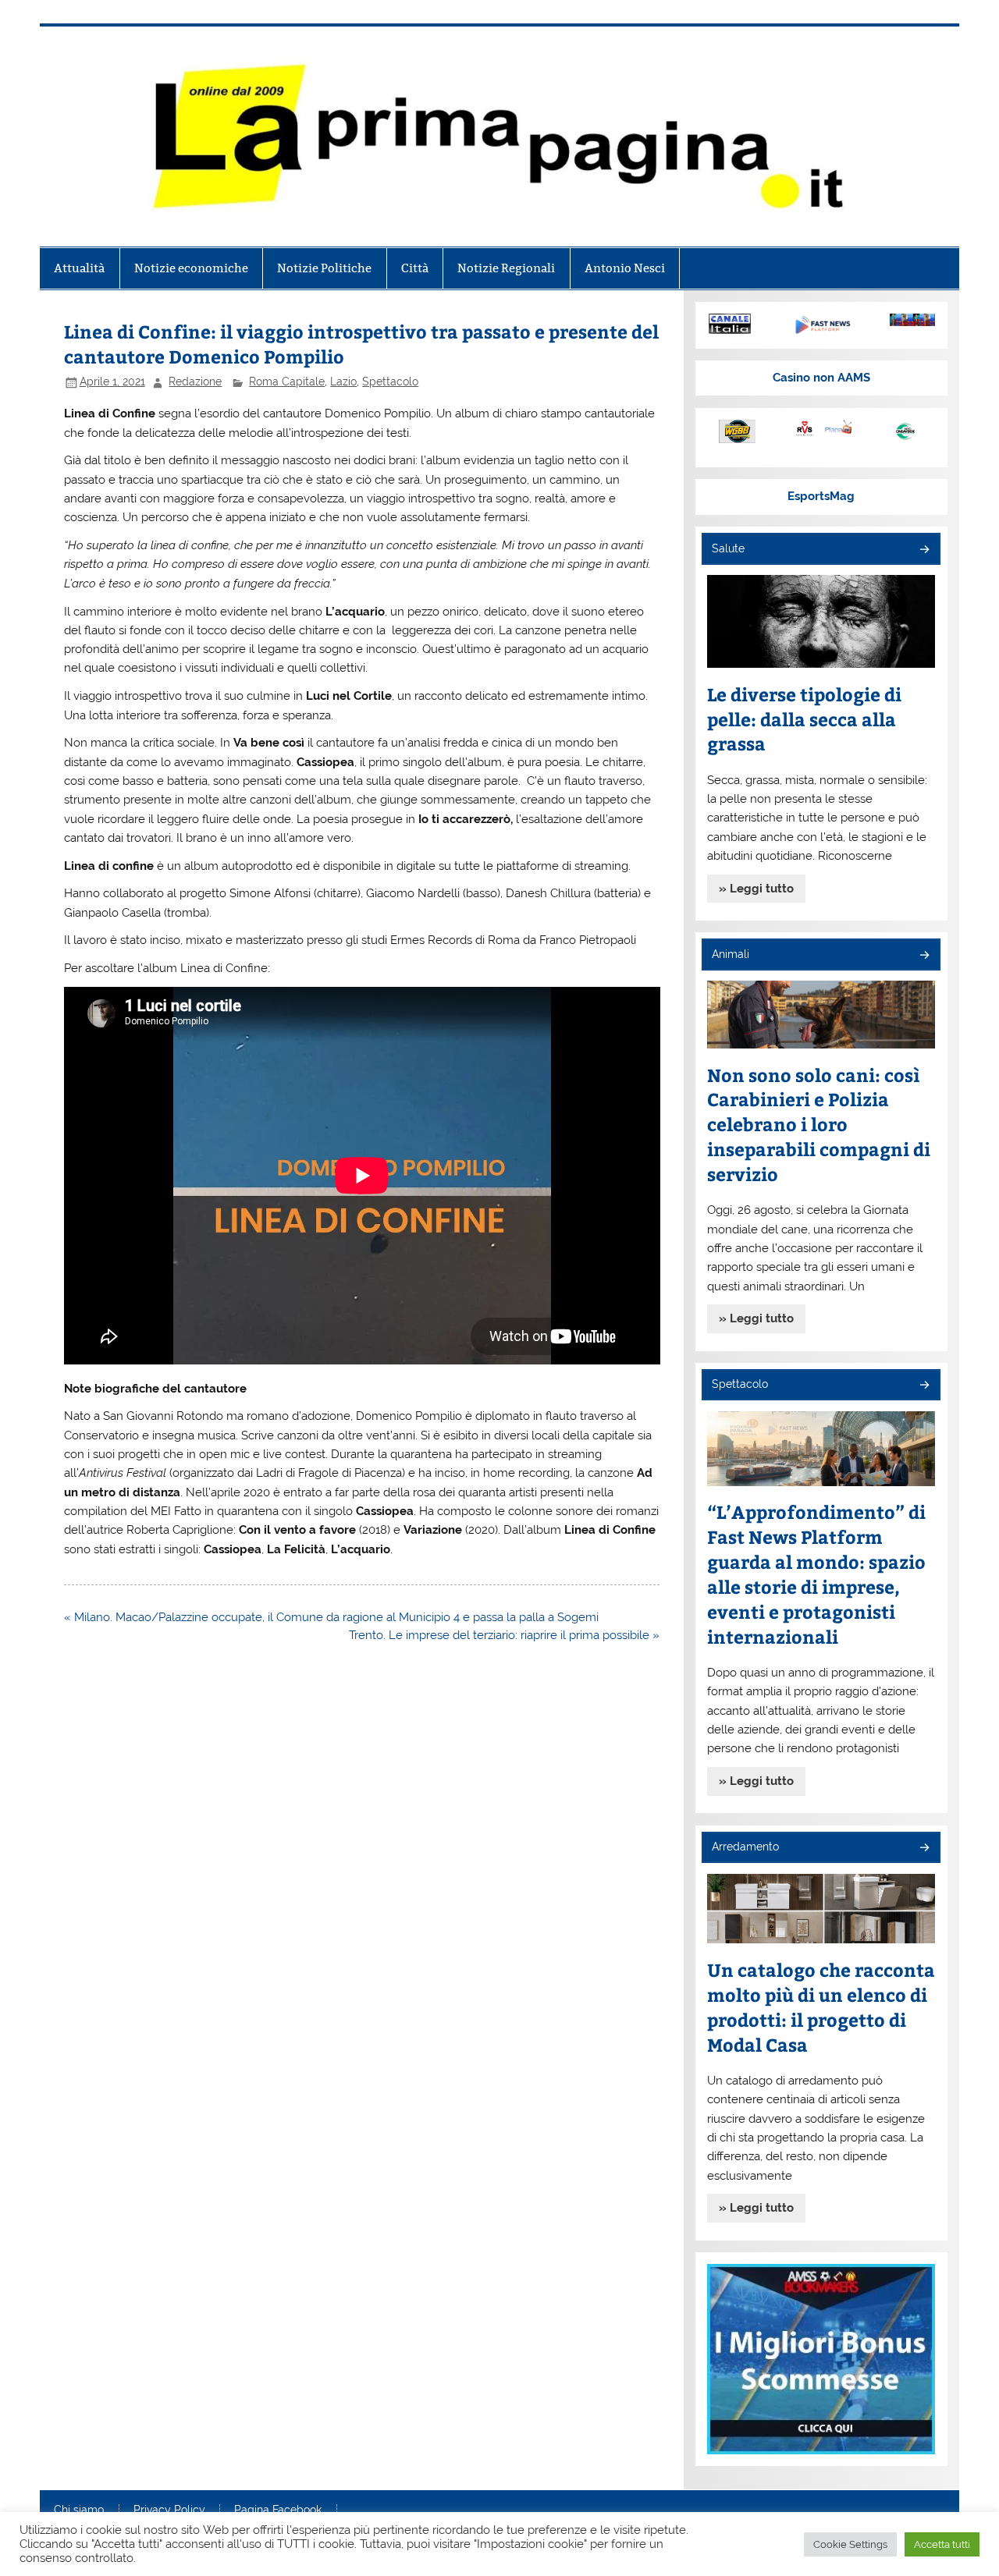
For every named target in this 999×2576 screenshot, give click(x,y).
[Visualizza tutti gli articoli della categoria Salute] (924, 550)
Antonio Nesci (625, 268)
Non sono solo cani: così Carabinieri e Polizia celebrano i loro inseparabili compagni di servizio (819, 1125)
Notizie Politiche (324, 268)
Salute (728, 548)
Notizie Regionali (506, 268)
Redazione (195, 381)
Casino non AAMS (821, 378)
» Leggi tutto (756, 889)
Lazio (343, 381)
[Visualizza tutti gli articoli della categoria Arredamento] (924, 1849)
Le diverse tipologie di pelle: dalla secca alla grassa (804, 719)
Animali (731, 954)
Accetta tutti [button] (942, 2544)
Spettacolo (390, 381)
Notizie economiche (191, 268)
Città (415, 268)
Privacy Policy (169, 2510)
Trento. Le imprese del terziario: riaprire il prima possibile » (504, 1635)
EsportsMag (821, 496)
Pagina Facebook (278, 2510)
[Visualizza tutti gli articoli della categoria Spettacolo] (924, 1386)
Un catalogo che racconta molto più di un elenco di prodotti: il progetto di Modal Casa (821, 2007)
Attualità (79, 268)
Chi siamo (79, 2510)
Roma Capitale (287, 381)
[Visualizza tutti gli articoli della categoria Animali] (924, 956)
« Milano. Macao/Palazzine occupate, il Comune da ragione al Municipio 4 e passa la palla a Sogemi (331, 1617)
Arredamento (745, 1847)
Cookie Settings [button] (850, 2544)
